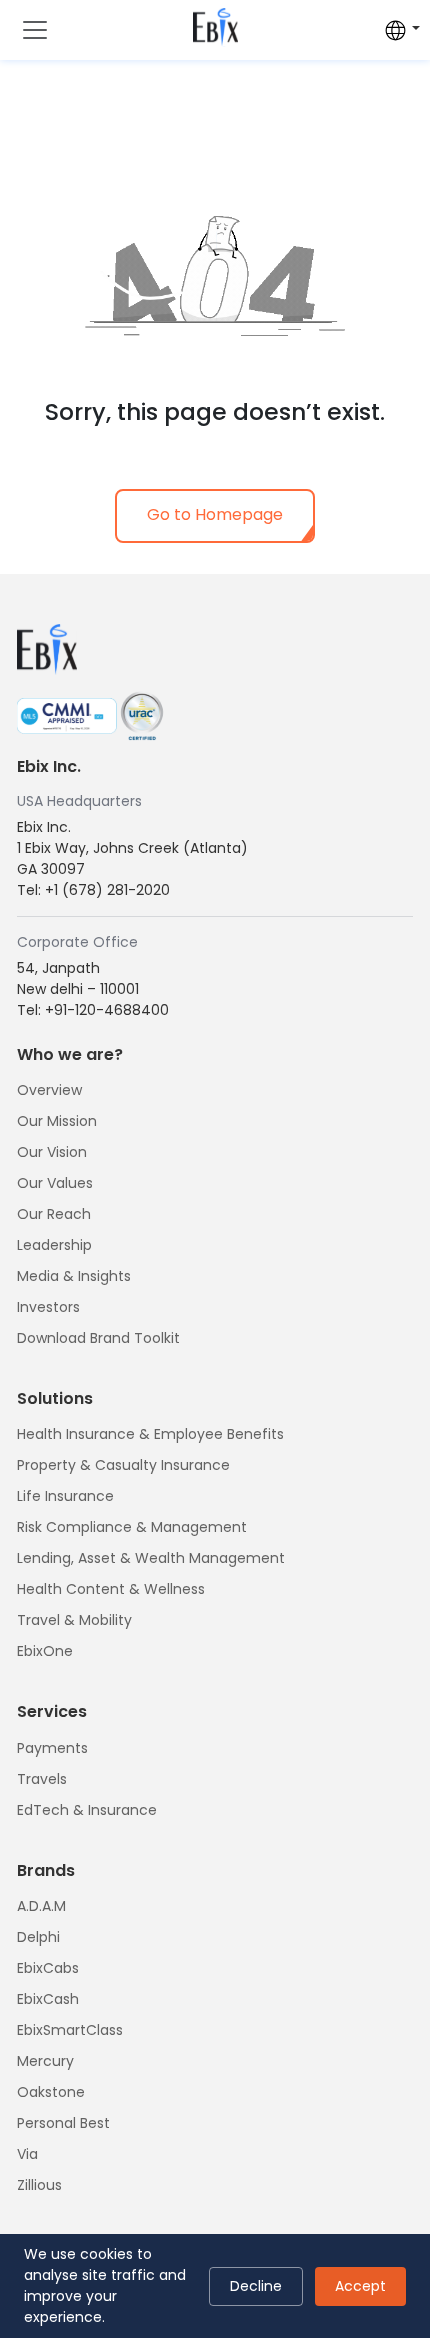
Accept (360, 2286)
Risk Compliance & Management (132, 1527)
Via (27, 2154)
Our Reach (54, 1214)
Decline (256, 2286)
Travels (42, 1779)
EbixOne (45, 1651)
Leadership (54, 1245)
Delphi (38, 1937)
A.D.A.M (41, 1906)
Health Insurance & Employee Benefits (150, 1434)
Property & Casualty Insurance (123, 1465)
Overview (49, 1090)
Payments (52, 1748)
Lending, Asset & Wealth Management (151, 1558)
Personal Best (63, 2123)
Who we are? (70, 1054)
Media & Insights (74, 1276)
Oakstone (51, 2092)
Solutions (55, 1398)
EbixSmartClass (70, 2030)
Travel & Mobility (74, 1620)
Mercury (45, 2061)
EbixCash (48, 1999)
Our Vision (52, 1152)
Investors (48, 1307)
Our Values (55, 1183)
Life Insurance (65, 1496)
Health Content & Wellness (111, 1589)
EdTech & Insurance (87, 1810)
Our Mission (57, 1121)
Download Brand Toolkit (98, 1338)
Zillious (39, 2185)
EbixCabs (48, 1968)
